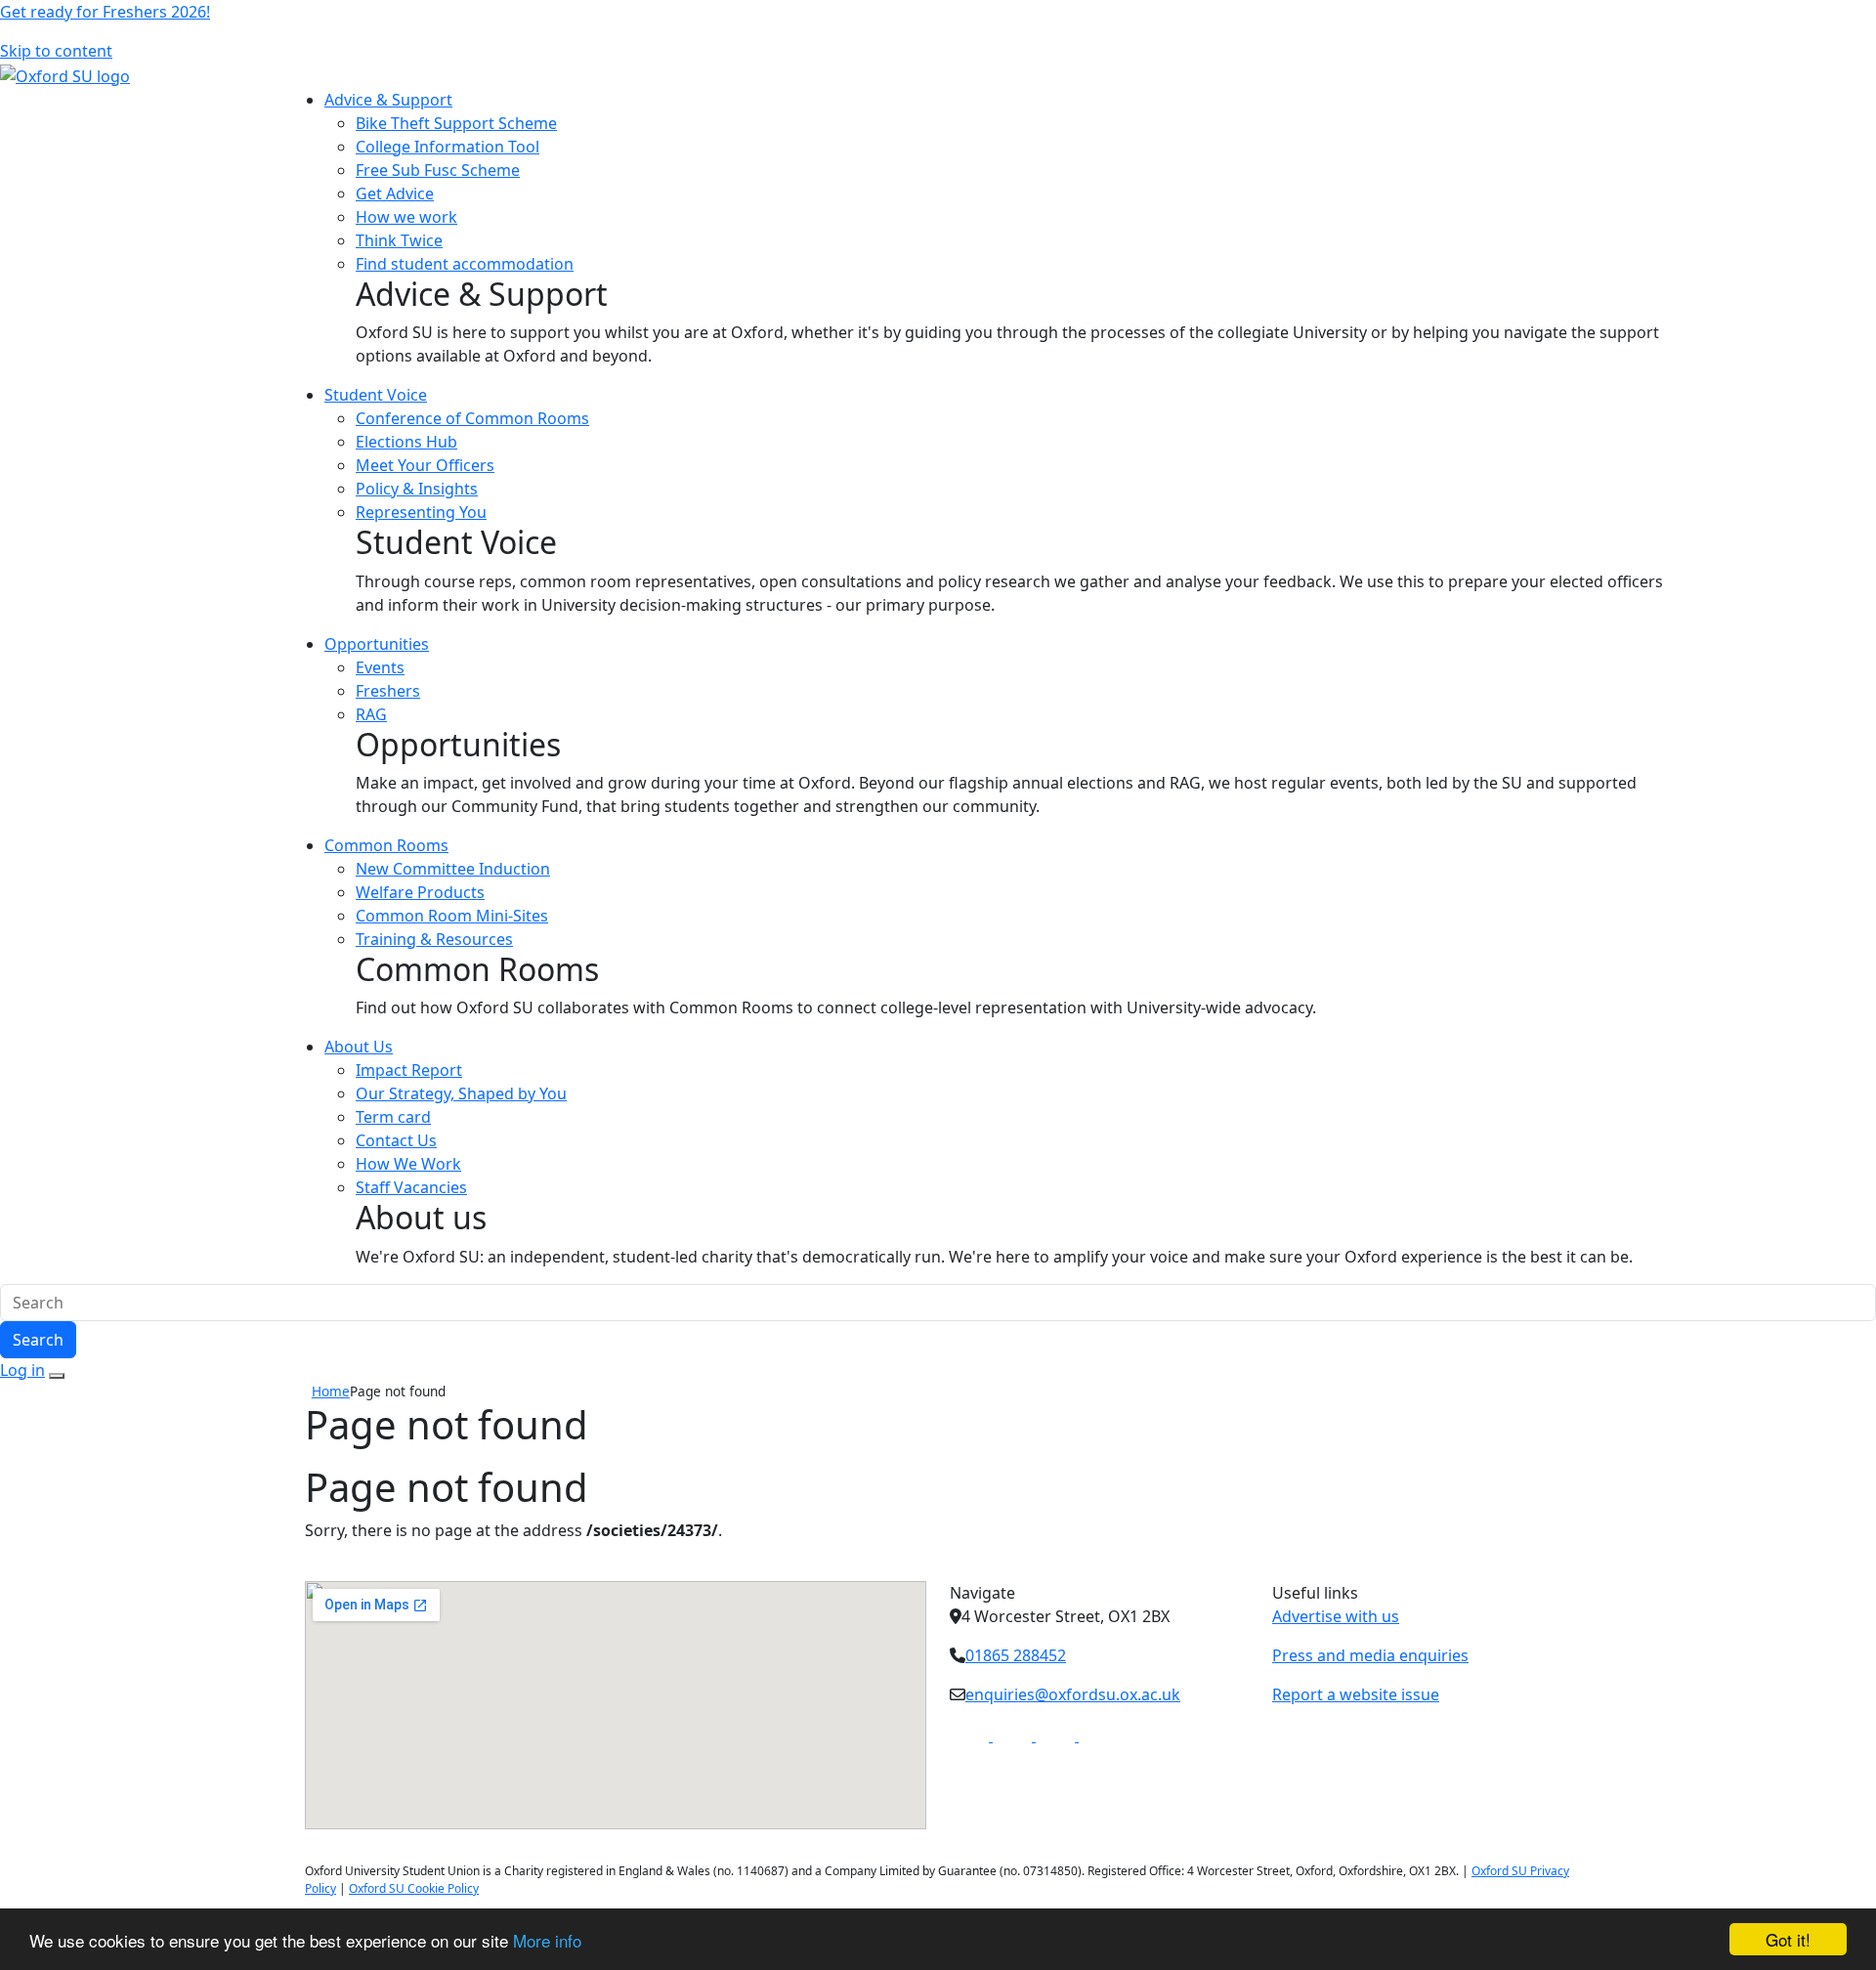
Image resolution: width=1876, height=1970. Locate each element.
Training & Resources (434, 939)
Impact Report (409, 1070)
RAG (371, 714)
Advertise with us (1336, 1616)
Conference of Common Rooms (472, 418)
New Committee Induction (453, 869)
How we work (406, 217)
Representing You (421, 512)
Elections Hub (406, 442)
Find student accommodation (465, 264)
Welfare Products (420, 892)
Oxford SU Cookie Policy (414, 1888)
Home (331, 1391)
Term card (393, 1117)
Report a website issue (1356, 1694)
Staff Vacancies (411, 1187)
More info (547, 1940)
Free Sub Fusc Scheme (438, 170)
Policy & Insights (417, 489)
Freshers (388, 691)
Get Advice (395, 193)
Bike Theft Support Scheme (456, 123)
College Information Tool (448, 147)
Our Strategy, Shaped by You (461, 1093)
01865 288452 (1016, 1655)
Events (380, 667)
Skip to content (56, 51)
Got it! (1788, 1939)
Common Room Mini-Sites (452, 916)
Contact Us (396, 1140)
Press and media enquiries (1370, 1655)
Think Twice (399, 240)
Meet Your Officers (425, 465)
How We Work (408, 1164)
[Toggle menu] (57, 1376)
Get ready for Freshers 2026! (105, 12)
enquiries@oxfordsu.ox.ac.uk (1073, 1694)
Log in (22, 1370)
